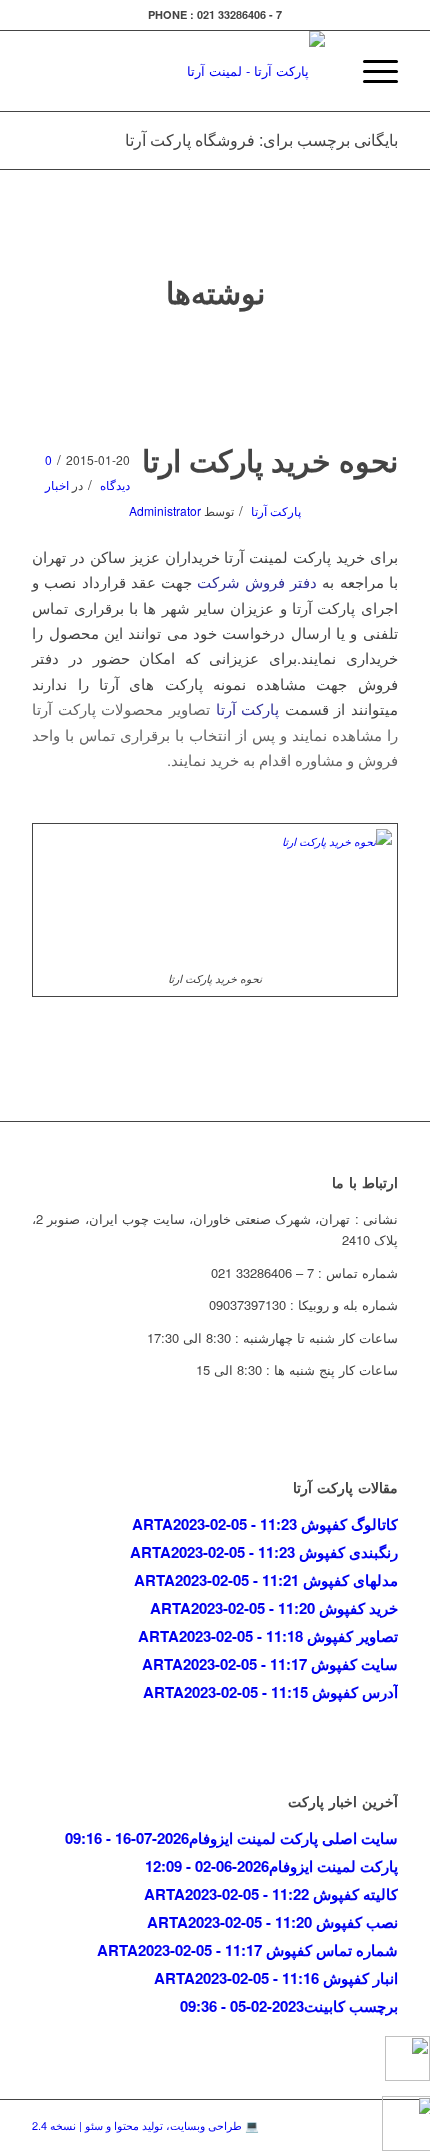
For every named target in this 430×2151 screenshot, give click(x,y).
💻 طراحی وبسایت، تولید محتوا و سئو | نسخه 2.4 (145, 2125)
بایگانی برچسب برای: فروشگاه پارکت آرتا (261, 139)
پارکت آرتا (248, 708)
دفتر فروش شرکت (257, 581)
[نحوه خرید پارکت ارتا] (215, 384)
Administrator (165, 510)
